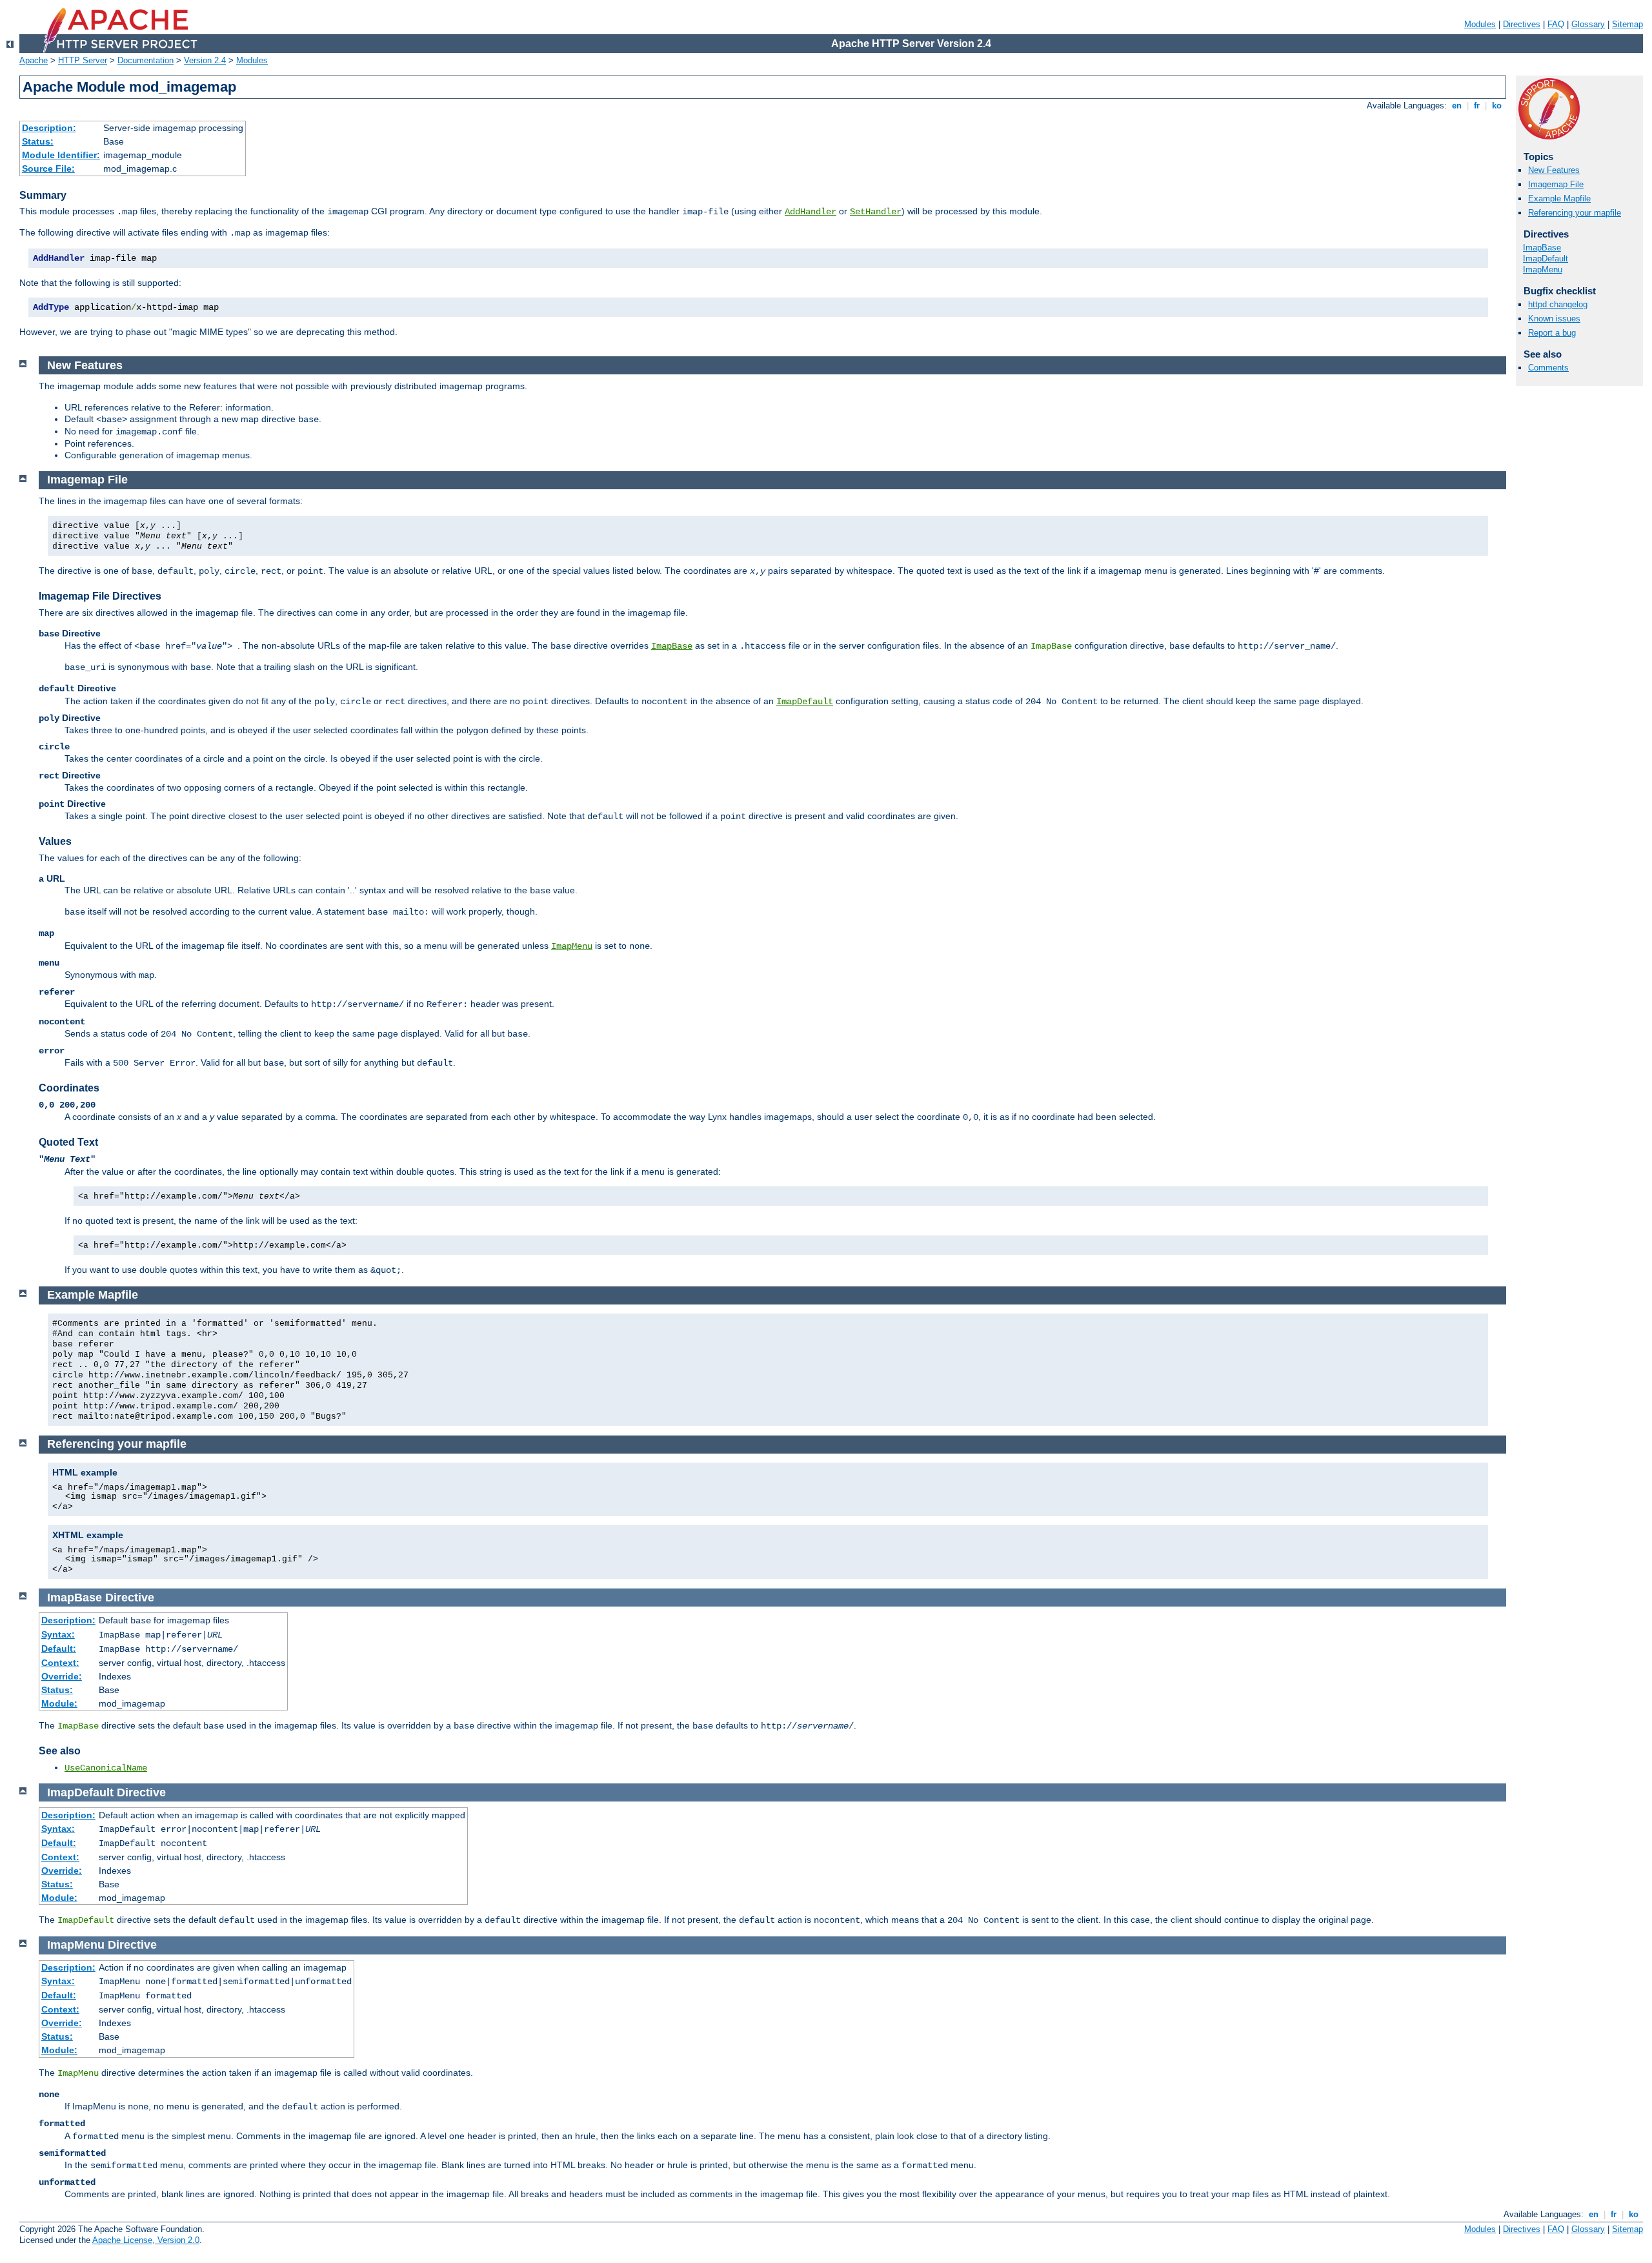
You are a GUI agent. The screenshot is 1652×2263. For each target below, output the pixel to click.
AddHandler (811, 212)
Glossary (1588, 24)
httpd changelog (1558, 304)
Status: (38, 141)
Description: (49, 128)
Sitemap (1627, 24)
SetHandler (876, 212)
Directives (1522, 24)
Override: (62, 1676)
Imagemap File (1556, 184)
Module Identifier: (61, 155)
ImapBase (1542, 248)
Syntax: (58, 1634)
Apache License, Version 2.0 (146, 2240)
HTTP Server (83, 60)
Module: (59, 1703)
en (1457, 106)
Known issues (1554, 319)
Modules (1480, 24)
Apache (34, 60)
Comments (1548, 368)
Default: (59, 1649)
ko (1497, 106)
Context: (60, 1663)
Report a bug (1552, 333)
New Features (1554, 170)
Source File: (48, 168)
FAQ (1556, 24)
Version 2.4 (205, 60)
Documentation (146, 60)
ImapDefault (1546, 259)
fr (1477, 106)
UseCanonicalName (106, 1768)
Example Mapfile (1559, 198)
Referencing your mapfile (1575, 213)
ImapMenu (1543, 269)
